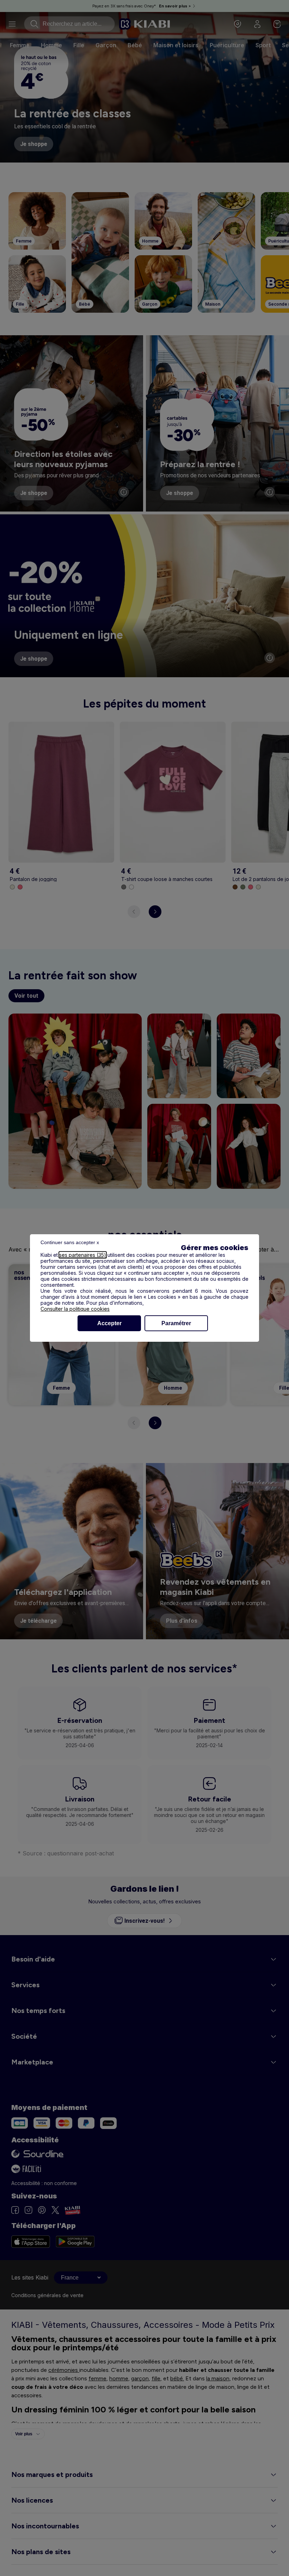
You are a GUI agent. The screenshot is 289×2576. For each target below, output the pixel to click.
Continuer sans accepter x (70, 1242)
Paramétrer (176, 1323)
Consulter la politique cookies (75, 1309)
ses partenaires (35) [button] (83, 1255)
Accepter (109, 1323)
